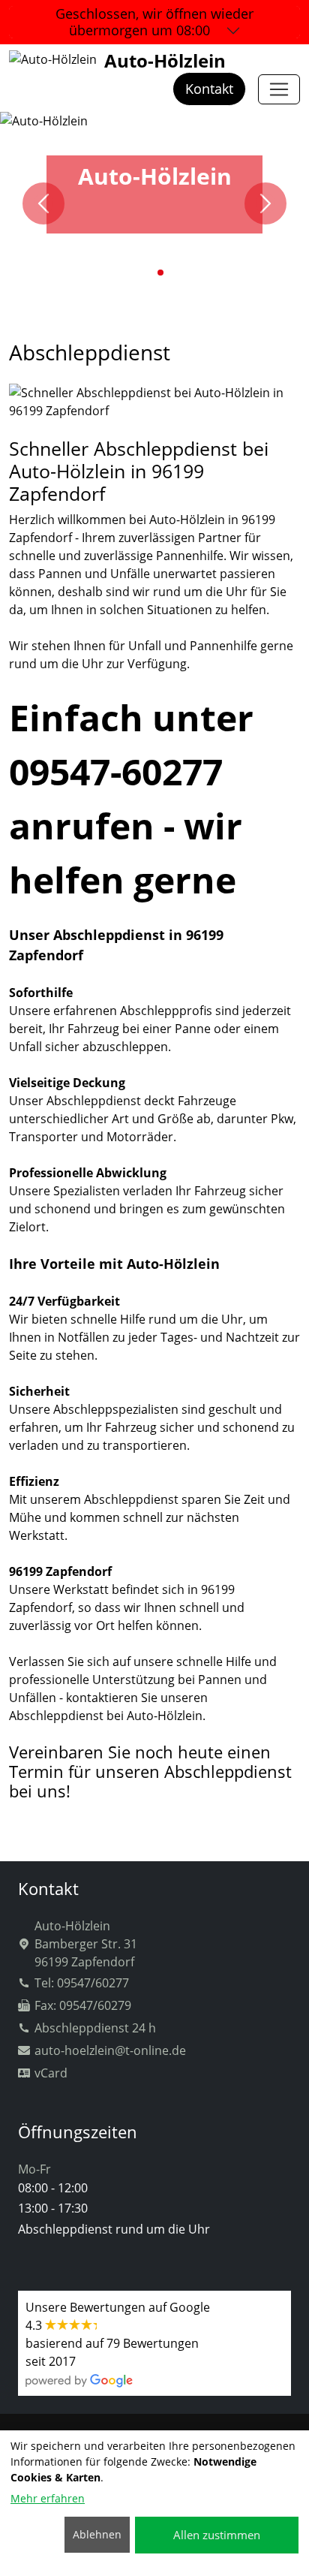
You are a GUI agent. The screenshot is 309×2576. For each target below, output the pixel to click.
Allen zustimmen (217, 2535)
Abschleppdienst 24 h (95, 2028)
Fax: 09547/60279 (83, 2005)
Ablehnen (97, 2534)
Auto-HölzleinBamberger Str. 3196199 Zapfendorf (86, 1944)
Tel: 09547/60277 (82, 1983)
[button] (148, 273)
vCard (51, 2073)
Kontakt (209, 89)
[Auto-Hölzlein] (279, 89)
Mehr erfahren (48, 2498)
